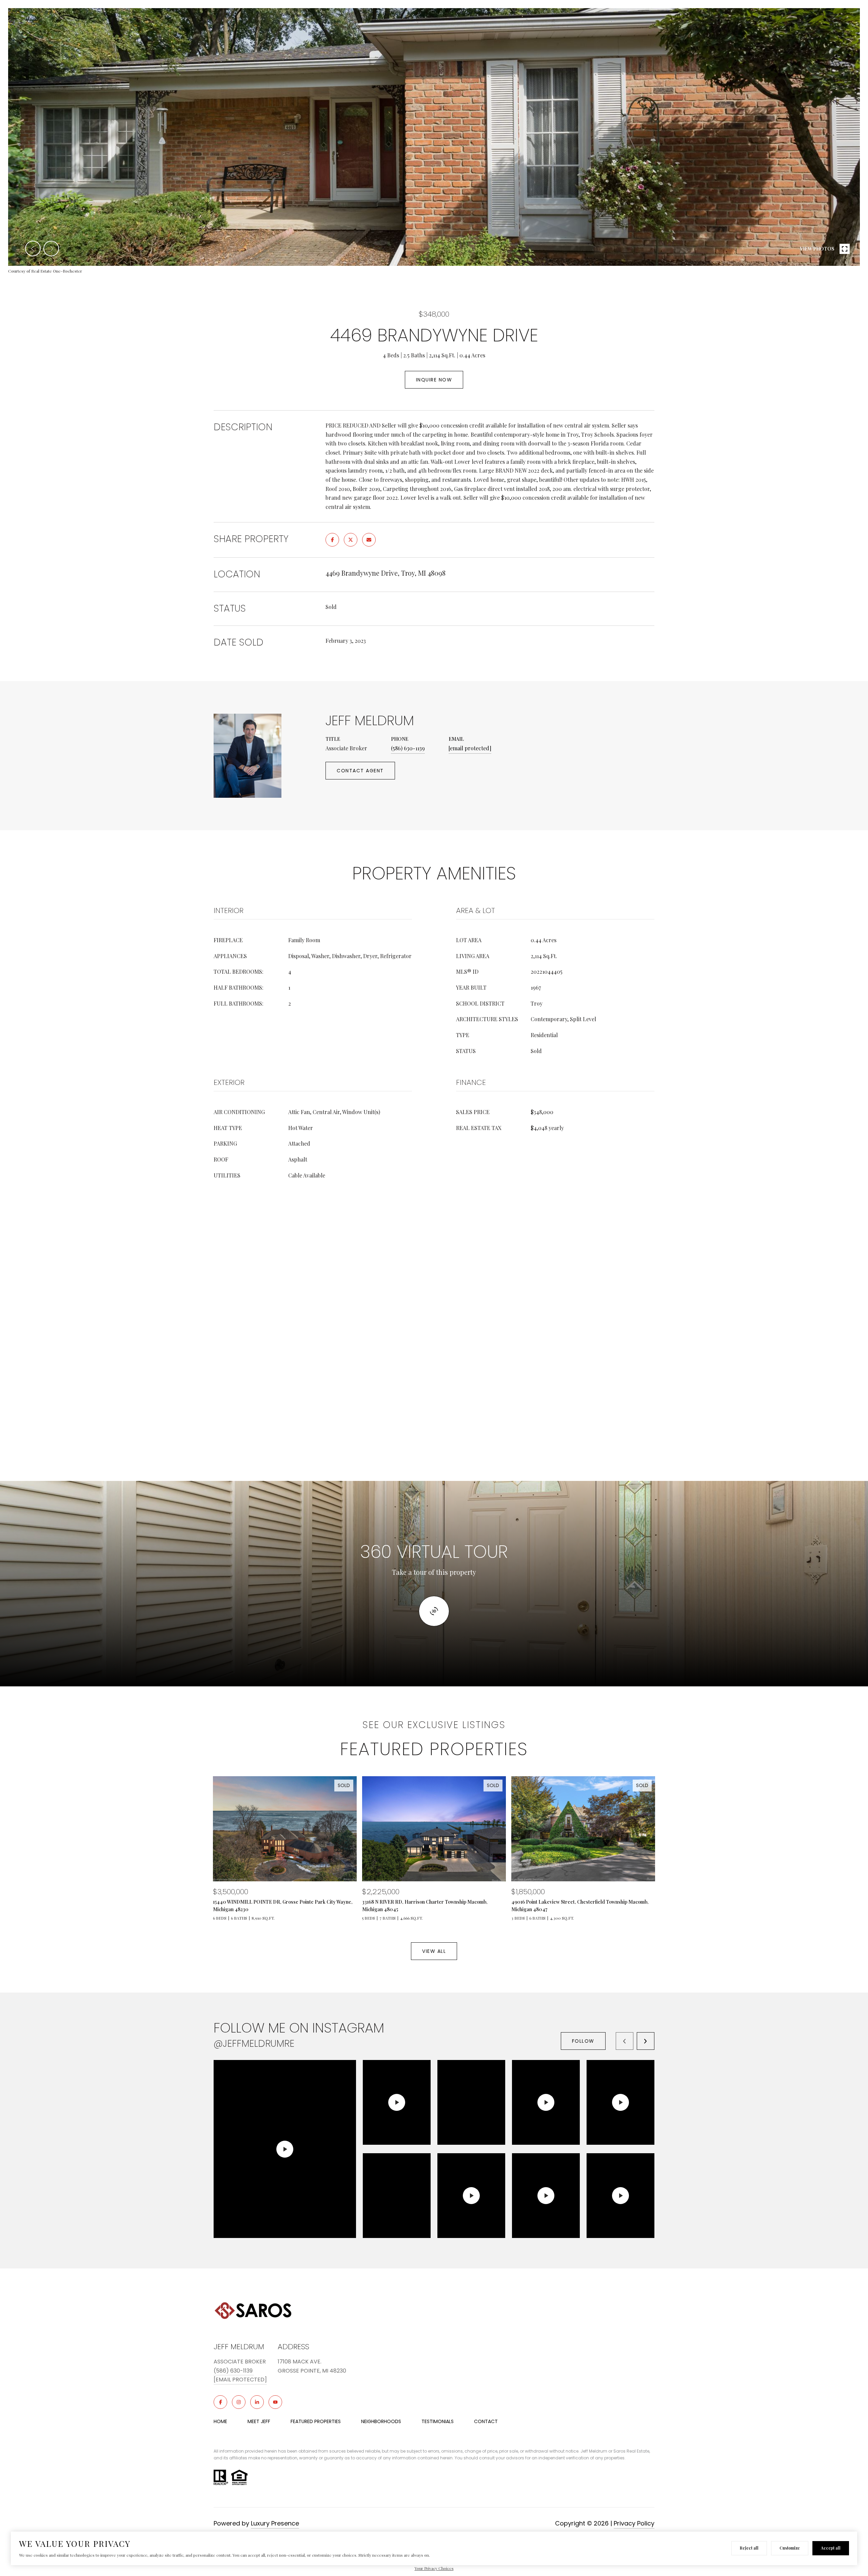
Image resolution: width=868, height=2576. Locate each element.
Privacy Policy (634, 2523)
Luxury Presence (275, 2523)
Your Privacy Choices (434, 2568)
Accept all (831, 2548)
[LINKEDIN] (257, 2402)
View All (434, 1951)
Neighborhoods (381, 2421)
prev (33, 249)
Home (220, 2421)
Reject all (749, 2548)
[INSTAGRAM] (239, 2402)
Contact (486, 2421)
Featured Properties (316, 2421)
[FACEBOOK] (220, 2402)
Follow (583, 2041)
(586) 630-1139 (408, 748)
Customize (790, 2548)
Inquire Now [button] (434, 380)
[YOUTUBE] (275, 2402)
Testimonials (438, 2421)
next (51, 249)
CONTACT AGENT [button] (360, 771)
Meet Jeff (259, 2421)
